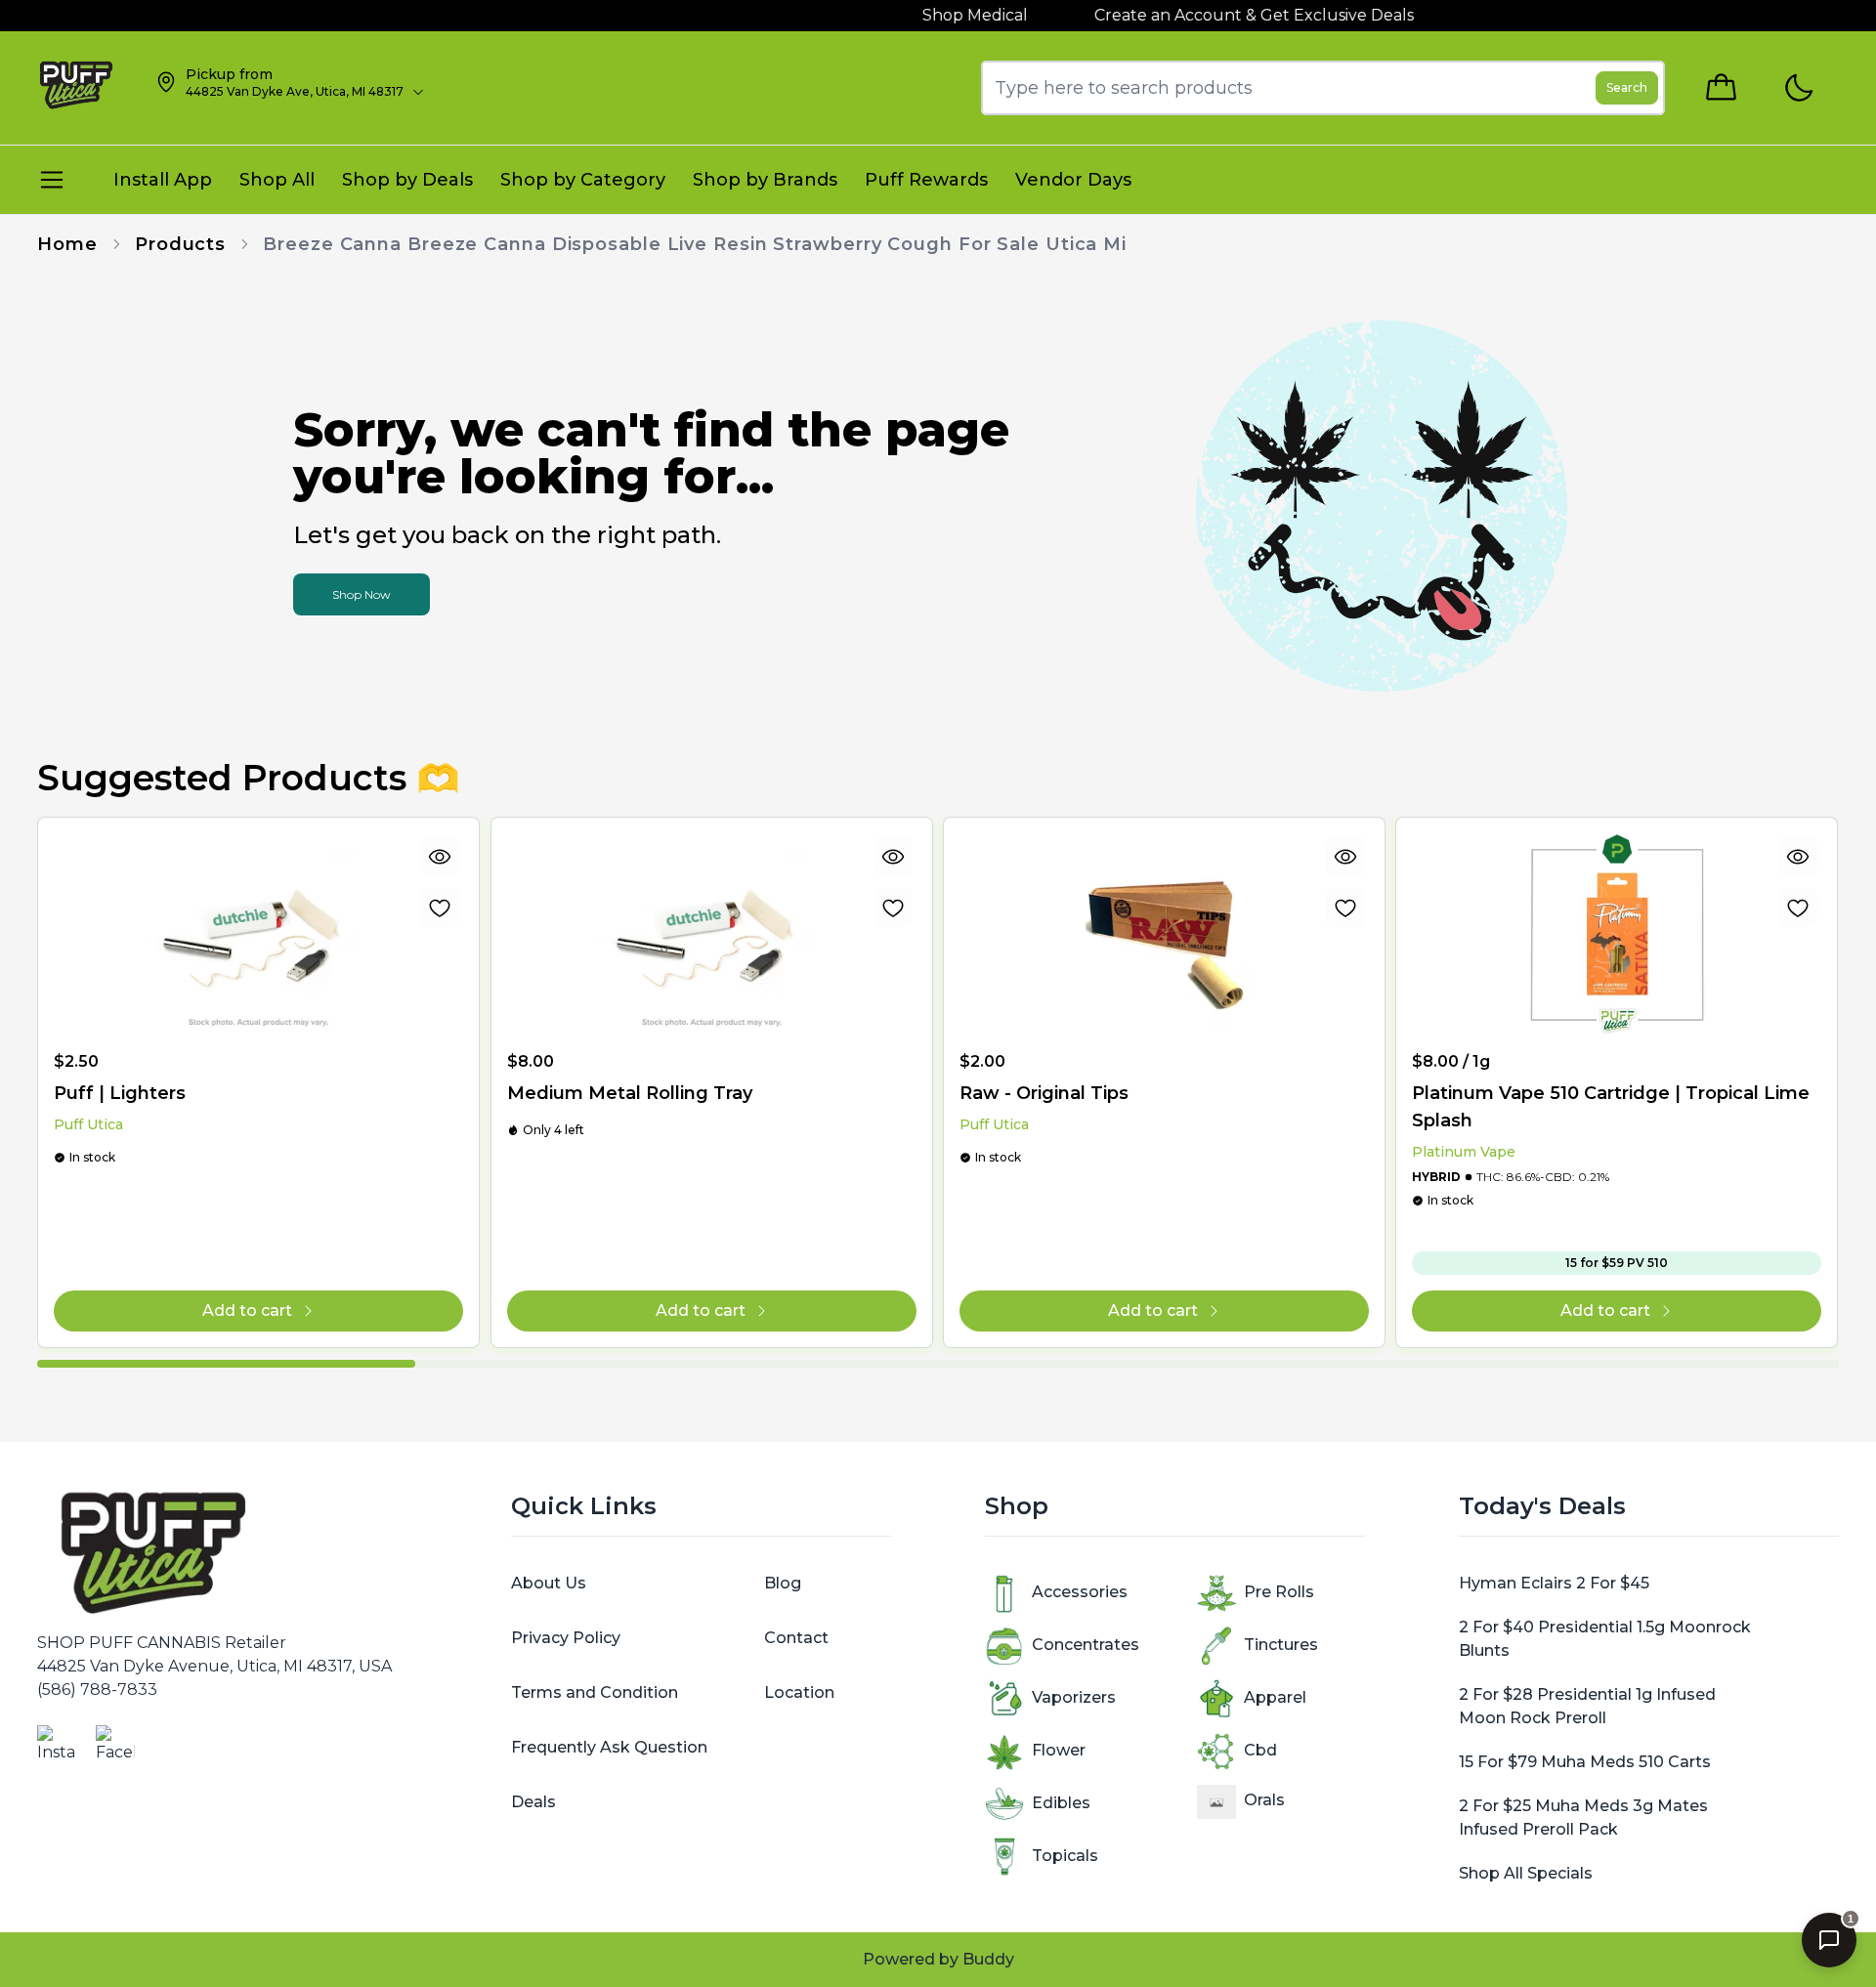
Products (180, 244)
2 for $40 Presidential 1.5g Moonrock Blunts (1605, 1639)
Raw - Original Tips (1044, 1093)
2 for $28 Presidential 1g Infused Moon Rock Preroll (1587, 1706)
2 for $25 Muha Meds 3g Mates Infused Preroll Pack (1583, 1818)
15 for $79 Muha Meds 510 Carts (1585, 1762)
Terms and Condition (595, 1692)
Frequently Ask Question (609, 1747)
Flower (1059, 1750)
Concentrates (1086, 1645)
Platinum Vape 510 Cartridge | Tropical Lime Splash (1611, 1107)
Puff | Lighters (120, 1093)
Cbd (1260, 1750)
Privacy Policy (566, 1638)
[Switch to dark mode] (1798, 88)
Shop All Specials (1526, 1873)
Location (799, 1692)
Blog (783, 1583)
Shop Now (362, 594)
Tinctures (1281, 1645)
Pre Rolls (1279, 1592)
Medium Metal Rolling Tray (630, 1093)
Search (1627, 87)
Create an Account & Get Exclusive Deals (1219, 15)
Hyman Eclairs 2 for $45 (1554, 1583)
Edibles (1061, 1803)
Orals (1264, 1800)
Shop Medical (940, 15)
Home (67, 244)
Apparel (1275, 1697)
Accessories (1080, 1592)
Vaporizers (1074, 1697)
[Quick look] (441, 857)
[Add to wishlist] (441, 908)
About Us (549, 1583)
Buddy (988, 1959)
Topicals (1065, 1856)
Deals (533, 1802)
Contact (796, 1638)
